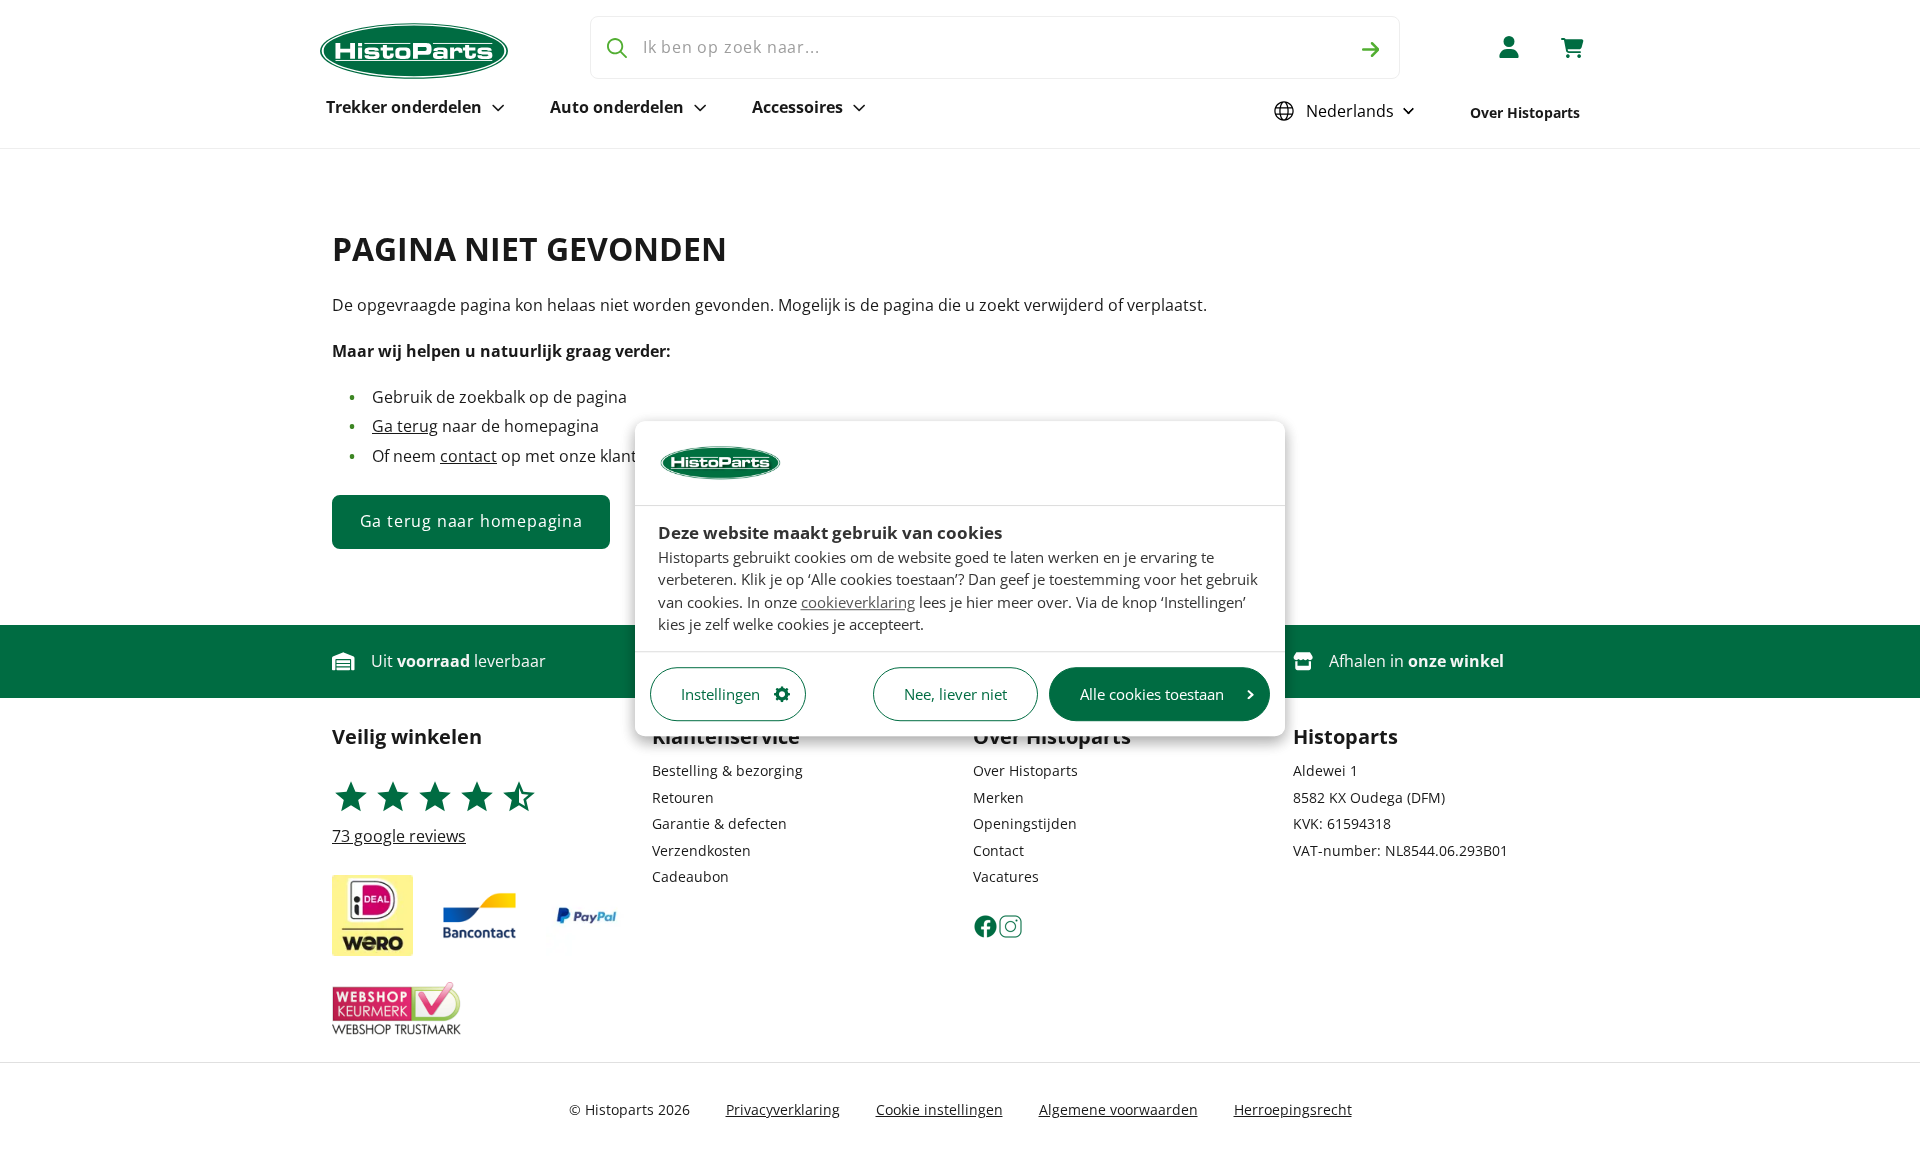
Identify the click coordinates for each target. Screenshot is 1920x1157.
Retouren (683, 797)
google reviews (399, 836)
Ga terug (405, 426)
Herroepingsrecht (1293, 1109)
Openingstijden (1025, 823)
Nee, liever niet (955, 694)
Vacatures (1006, 876)
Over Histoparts (1525, 112)
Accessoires (797, 107)
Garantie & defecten (719, 823)
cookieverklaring (858, 602)
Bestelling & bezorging (727, 770)
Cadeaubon (690, 876)
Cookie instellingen (939, 1109)
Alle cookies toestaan (1152, 694)
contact (468, 456)
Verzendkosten (701, 850)
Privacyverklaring (783, 1109)
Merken (998, 797)
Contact (998, 850)
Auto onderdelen (617, 107)
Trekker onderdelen (404, 107)
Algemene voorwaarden (1118, 1109)
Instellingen (720, 694)
